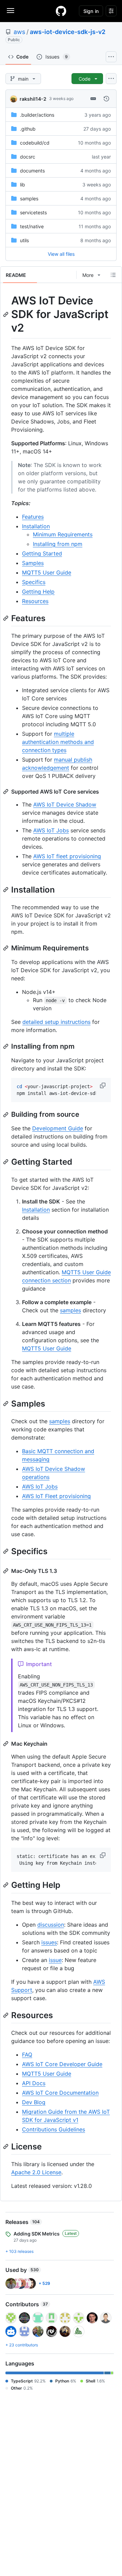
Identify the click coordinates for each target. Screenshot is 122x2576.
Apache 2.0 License (36, 2172)
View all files (61, 254)
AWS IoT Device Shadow (65, 804)
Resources (35, 601)
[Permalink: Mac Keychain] (6, 1744)
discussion (51, 1925)
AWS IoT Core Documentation (60, 2093)
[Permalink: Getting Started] (6, 1162)
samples (29, 198)
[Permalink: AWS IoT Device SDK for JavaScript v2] (6, 314)
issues (49, 1942)
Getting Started (42, 553)
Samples (33, 563)
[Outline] (113, 275)
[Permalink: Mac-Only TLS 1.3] (6, 1571)
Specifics (34, 582)
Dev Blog (34, 2102)
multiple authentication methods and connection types (58, 742)
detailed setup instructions (56, 1022)
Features (33, 517)
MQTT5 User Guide (47, 572)
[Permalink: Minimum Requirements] (6, 948)
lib (23, 185)
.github (28, 129)
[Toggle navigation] (11, 11)
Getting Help (38, 592)
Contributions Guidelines (54, 2129)
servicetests (33, 212)
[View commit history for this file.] (106, 99)
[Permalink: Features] (6, 618)
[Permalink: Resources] (6, 2015)
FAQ (27, 2055)
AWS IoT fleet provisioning (67, 856)
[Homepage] (61, 11)
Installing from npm (58, 544)
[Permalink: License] (6, 2146)
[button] (103, 1085)
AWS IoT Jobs (51, 830)
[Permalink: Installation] (6, 890)
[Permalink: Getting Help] (6, 1885)
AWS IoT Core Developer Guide (62, 2064)
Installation (36, 526)
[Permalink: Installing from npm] (6, 1046)
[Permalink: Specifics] (6, 1551)
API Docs (34, 2083)
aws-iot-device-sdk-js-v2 (68, 32)
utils (24, 240)
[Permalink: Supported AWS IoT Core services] (6, 792)
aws (19, 32)
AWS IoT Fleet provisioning (56, 1496)
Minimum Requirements (63, 534)
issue (55, 1960)
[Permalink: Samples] (6, 1403)
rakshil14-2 (33, 99)
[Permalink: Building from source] (6, 1115)
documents (32, 171)
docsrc (28, 157)
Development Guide (58, 1128)
